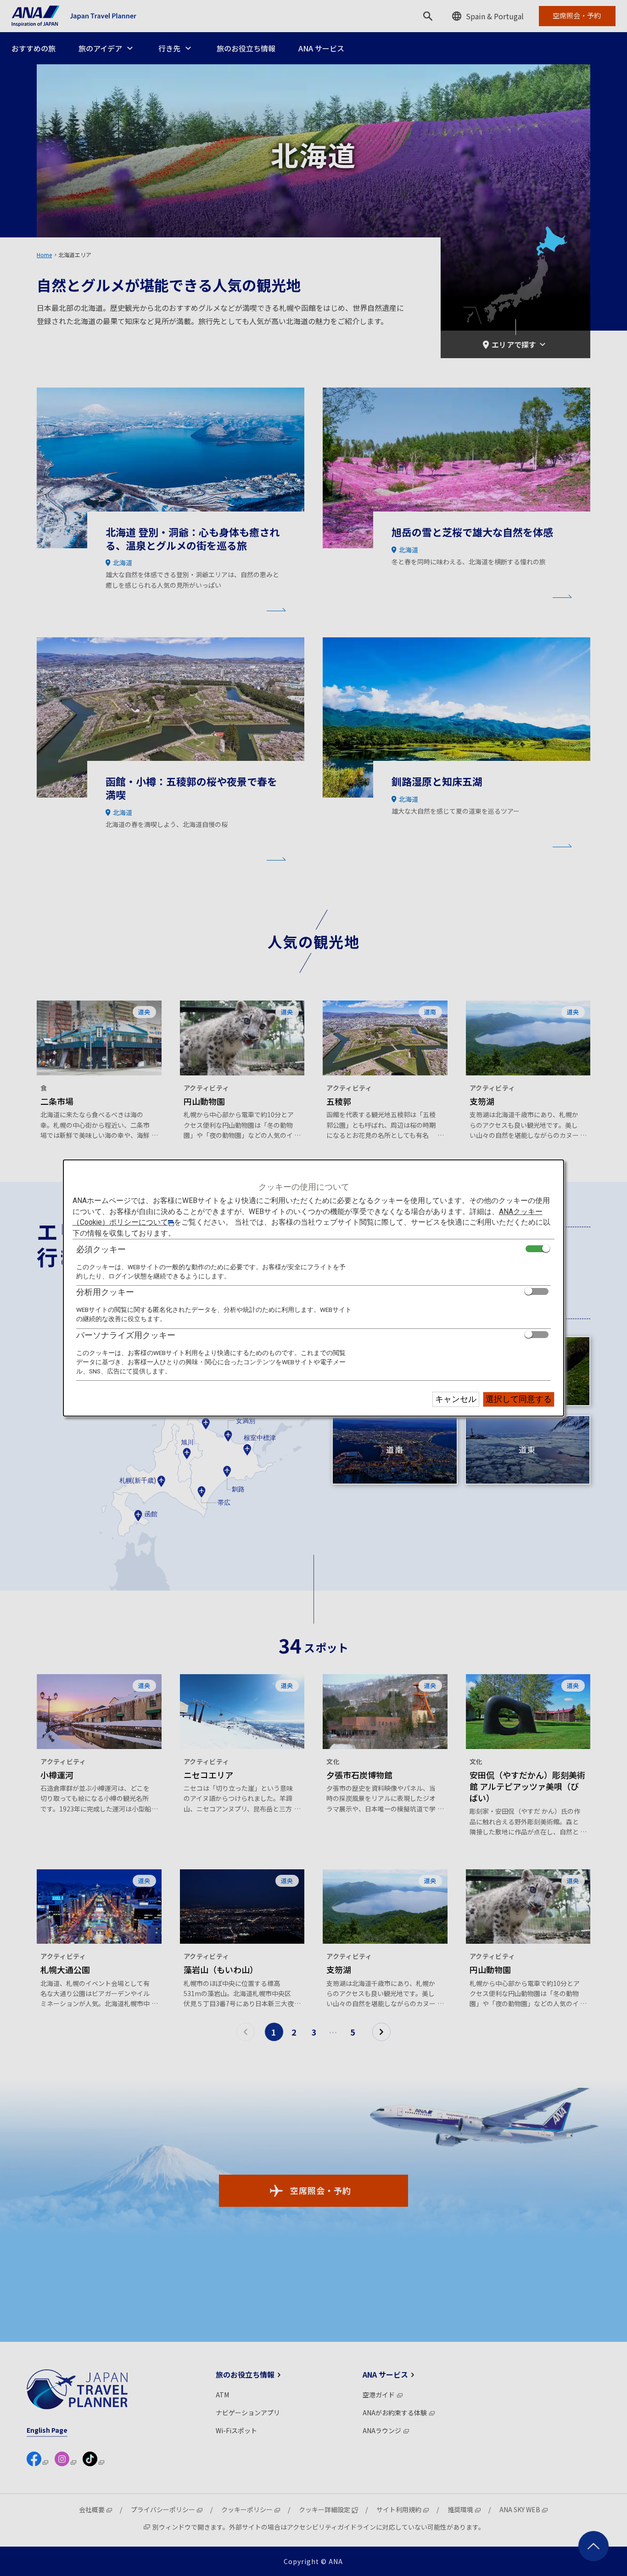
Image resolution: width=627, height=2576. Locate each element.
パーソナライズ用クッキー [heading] (126, 1335)
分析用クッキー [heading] (105, 1292)
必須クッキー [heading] (101, 1249)
